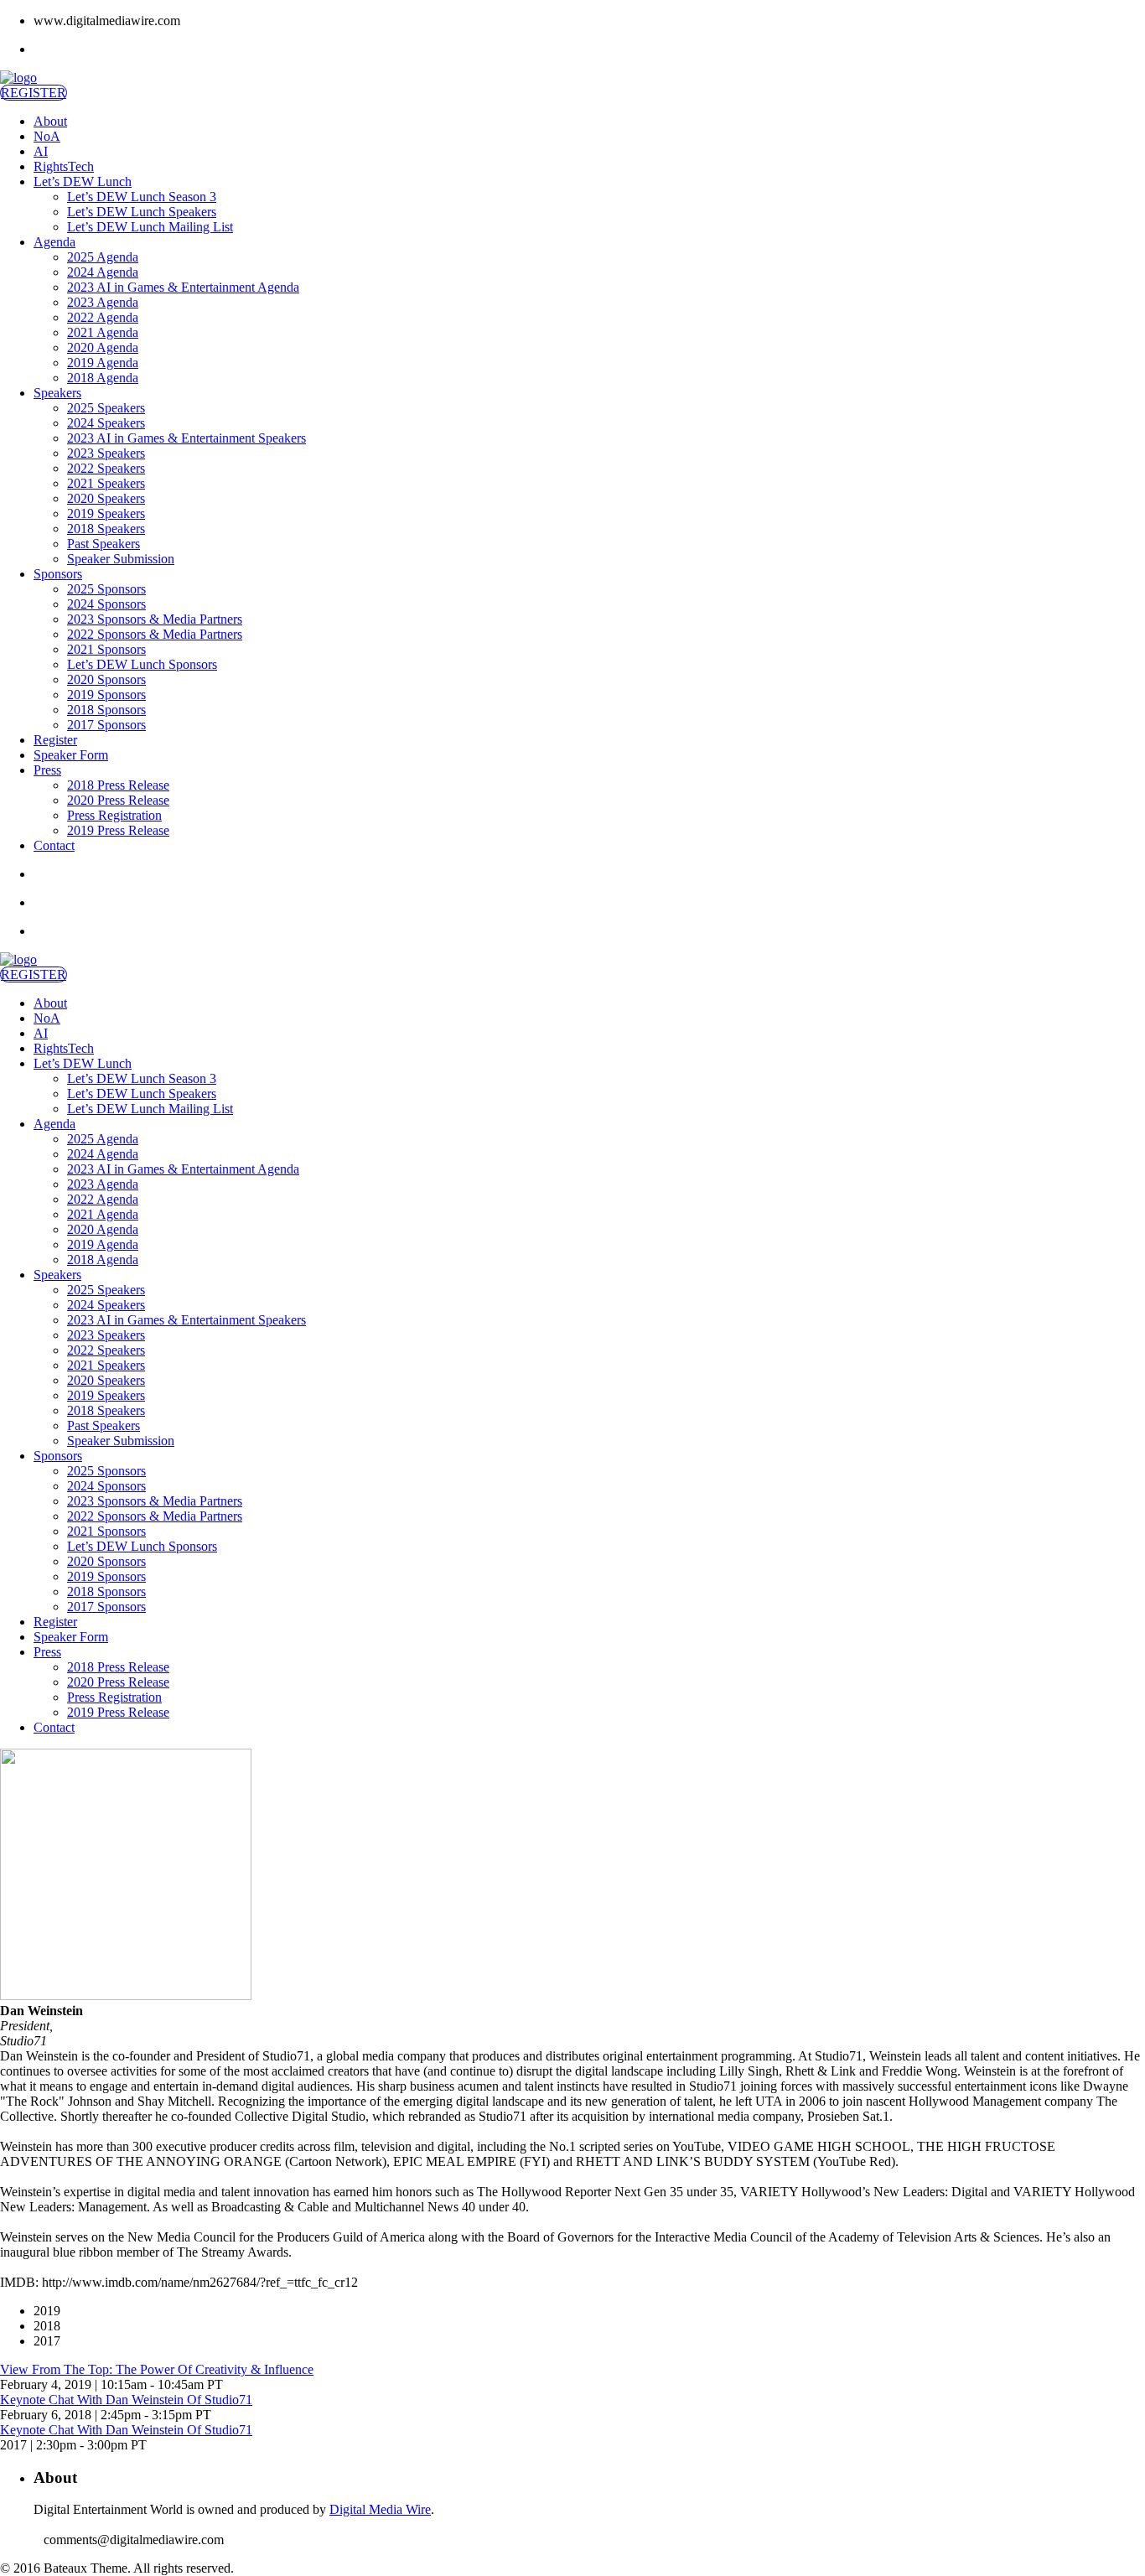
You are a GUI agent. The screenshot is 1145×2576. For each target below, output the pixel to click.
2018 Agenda (103, 378)
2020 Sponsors (106, 679)
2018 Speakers (106, 529)
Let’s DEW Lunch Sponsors (142, 664)
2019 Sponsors (106, 695)
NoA (47, 136)
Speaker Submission (121, 559)
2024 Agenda (103, 272)
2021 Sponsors (106, 649)
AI (41, 151)
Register (55, 740)
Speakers (57, 393)
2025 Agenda (103, 257)
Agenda (54, 242)
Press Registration (114, 815)
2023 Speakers (106, 453)
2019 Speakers (106, 513)
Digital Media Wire (380, 2509)
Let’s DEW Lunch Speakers (142, 212)
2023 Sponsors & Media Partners (155, 619)
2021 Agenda (103, 332)
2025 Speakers (106, 408)
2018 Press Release (118, 785)
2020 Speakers (106, 498)
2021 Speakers (106, 483)
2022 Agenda (103, 317)
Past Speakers (104, 544)
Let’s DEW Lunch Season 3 (142, 197)
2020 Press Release (118, 800)
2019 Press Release (118, 830)
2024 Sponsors (106, 604)
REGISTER (34, 93)
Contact (54, 845)
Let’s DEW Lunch (83, 181)
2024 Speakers (106, 423)
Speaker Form (71, 755)
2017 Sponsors (106, 725)
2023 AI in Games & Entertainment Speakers (187, 438)
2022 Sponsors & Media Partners (155, 634)
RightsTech (64, 166)
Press (47, 770)
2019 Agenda (103, 363)
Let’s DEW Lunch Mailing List (150, 227)
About (50, 121)
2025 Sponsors (106, 589)
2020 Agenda (103, 347)
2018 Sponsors (106, 710)
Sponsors (58, 574)
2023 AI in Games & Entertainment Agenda (183, 287)
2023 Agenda (103, 302)
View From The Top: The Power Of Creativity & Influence (157, 2369)
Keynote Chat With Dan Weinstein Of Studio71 (126, 2400)
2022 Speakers (106, 468)
